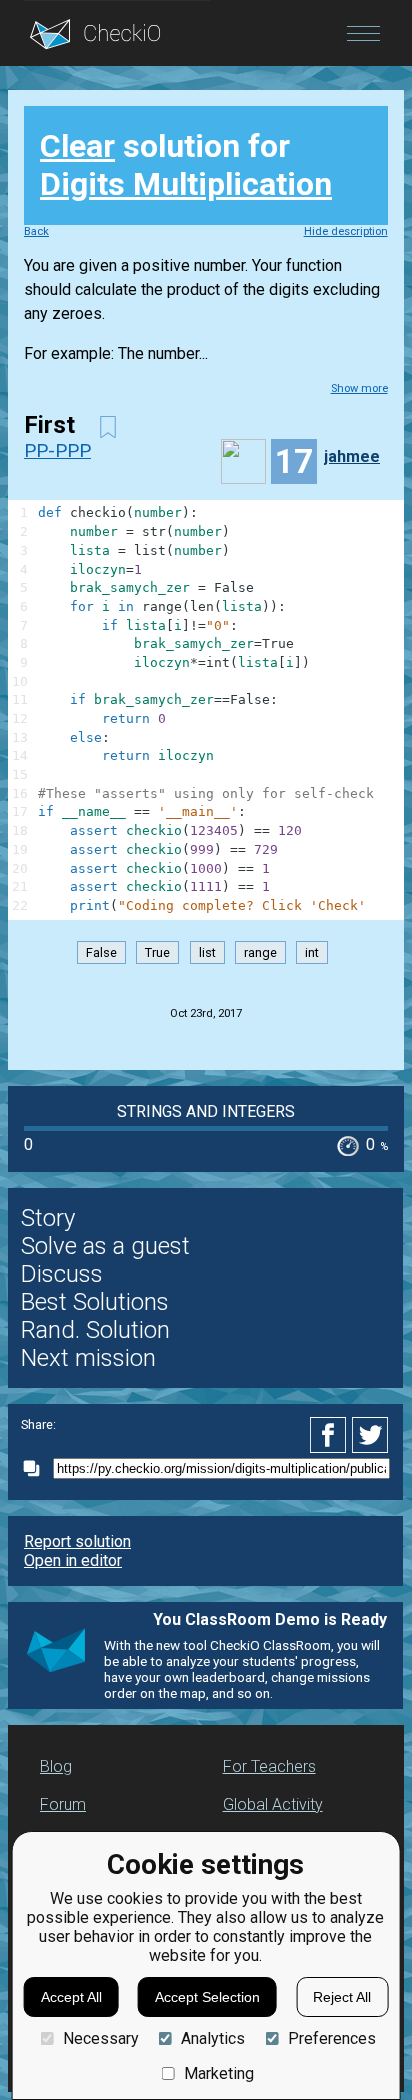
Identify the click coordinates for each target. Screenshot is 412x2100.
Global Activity (273, 1804)
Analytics (213, 2038)
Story (48, 1218)
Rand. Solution (95, 1330)
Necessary (100, 2038)
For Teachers (269, 1766)
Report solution (77, 1541)
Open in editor (73, 1560)
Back (36, 231)
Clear (77, 146)
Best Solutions (95, 1302)
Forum (63, 1804)
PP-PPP (57, 450)
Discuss (62, 1274)
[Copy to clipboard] (37, 1468)
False (101, 952)
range (260, 952)
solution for (186, 165)
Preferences (331, 2038)
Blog (56, 1766)
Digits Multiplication (186, 184)
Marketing (219, 2073)
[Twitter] (371, 1435)
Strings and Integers (206, 1111)
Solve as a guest (105, 1246)
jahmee (352, 456)
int (312, 952)
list (207, 952)
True (157, 952)
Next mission (88, 1358)
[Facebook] (331, 1435)
